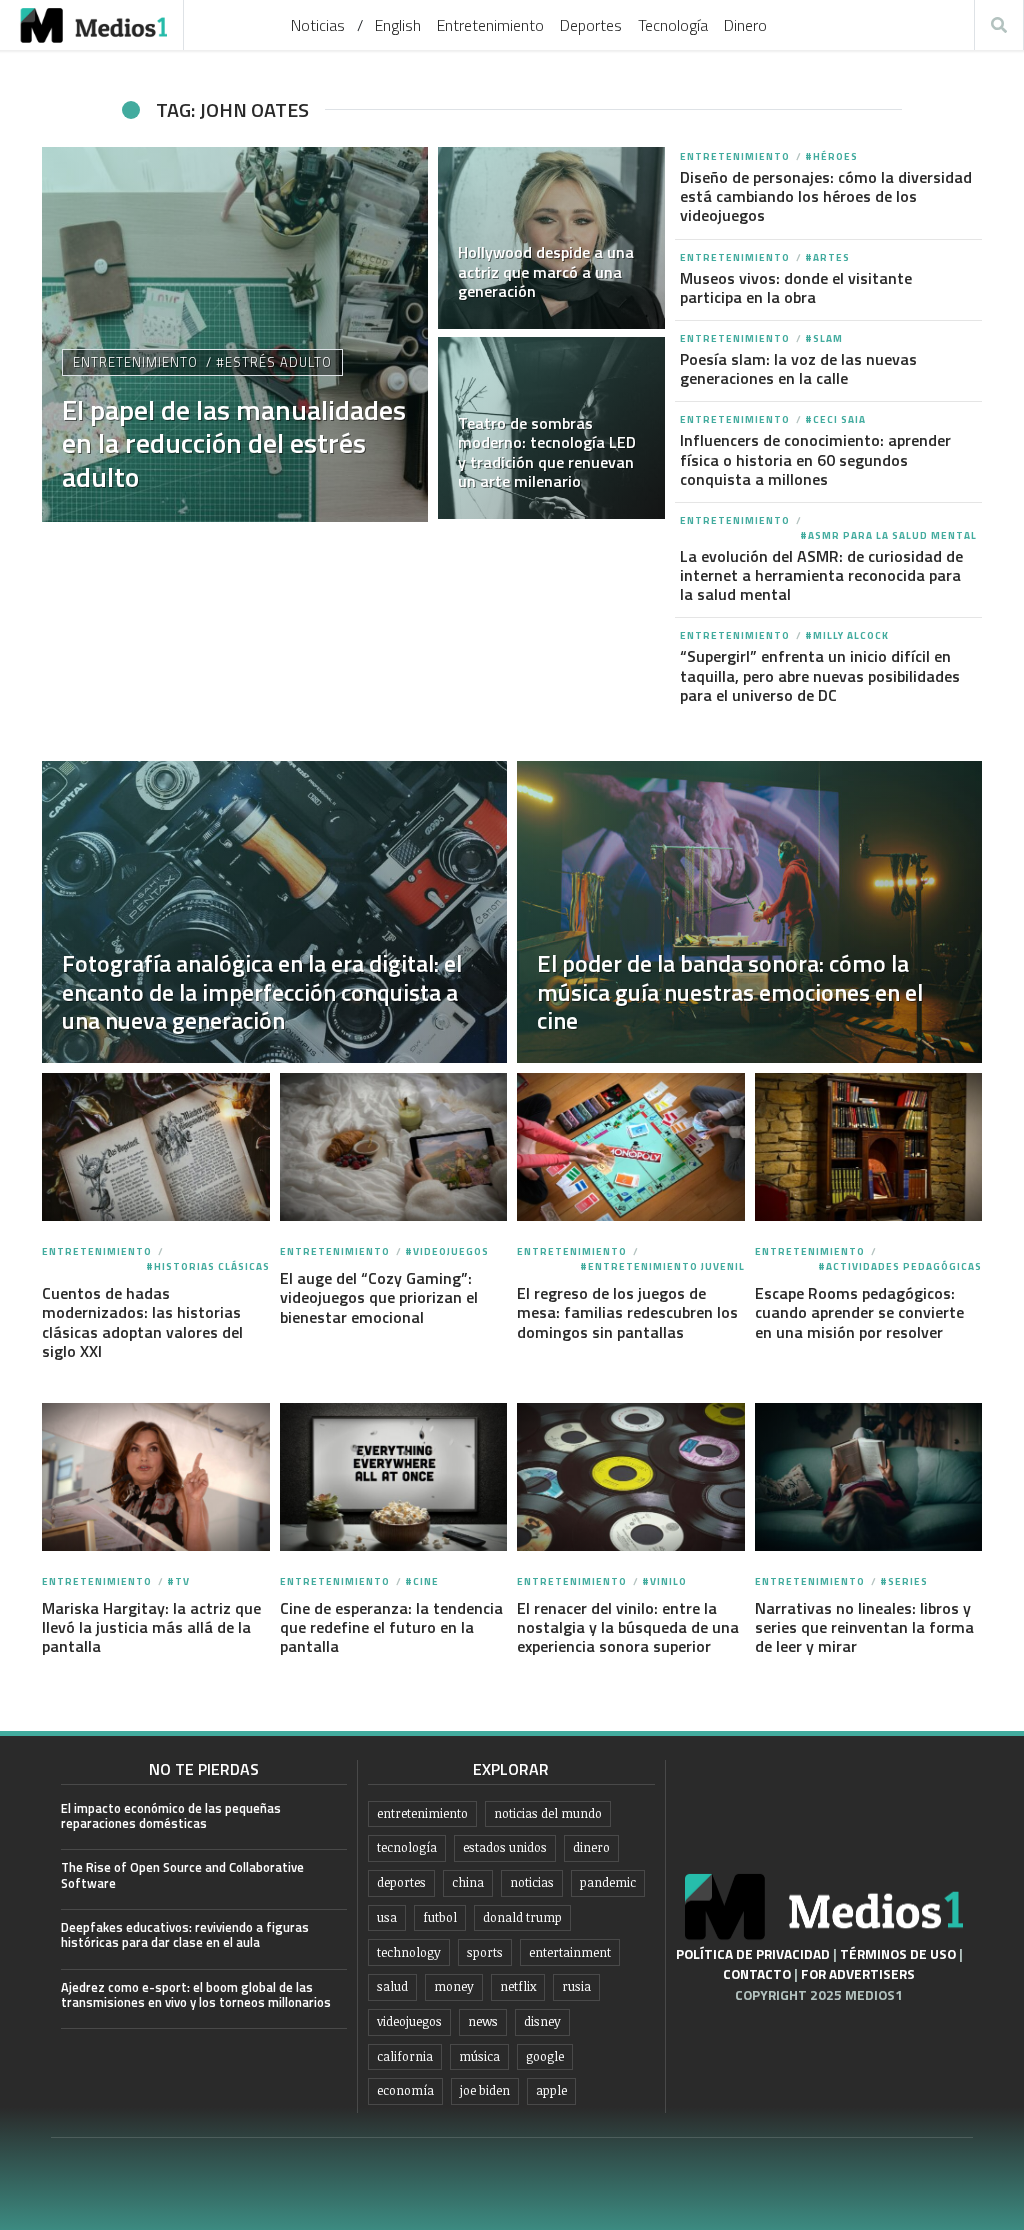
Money (454, 1986)
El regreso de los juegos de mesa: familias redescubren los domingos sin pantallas (627, 1312)
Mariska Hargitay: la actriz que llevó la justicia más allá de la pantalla (151, 1627)
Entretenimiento (490, 25)
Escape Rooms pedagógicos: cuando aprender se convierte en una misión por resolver (859, 1312)
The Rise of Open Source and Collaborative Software (182, 1874)
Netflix (518, 1986)
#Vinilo (664, 1581)
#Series (904, 1581)
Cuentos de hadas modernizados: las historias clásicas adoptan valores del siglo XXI (142, 1322)
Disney (542, 2021)
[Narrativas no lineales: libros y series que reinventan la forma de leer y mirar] (868, 1477)
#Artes (827, 257)
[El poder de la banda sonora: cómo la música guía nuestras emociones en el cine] (749, 912)
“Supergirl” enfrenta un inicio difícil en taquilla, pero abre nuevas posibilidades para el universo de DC (820, 675)
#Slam (824, 338)
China (468, 1882)
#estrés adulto (274, 362)
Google (545, 2056)
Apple (551, 2090)
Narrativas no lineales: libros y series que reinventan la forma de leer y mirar (864, 1627)
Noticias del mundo (548, 1813)
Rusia (576, 1986)
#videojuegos (447, 1251)
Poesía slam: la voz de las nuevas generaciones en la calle (798, 368)
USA (387, 1917)
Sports (485, 1952)
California (405, 2056)
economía (405, 2090)
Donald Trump (522, 1917)
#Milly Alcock (847, 635)
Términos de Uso (898, 1954)
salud (392, 1986)
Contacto (757, 1974)
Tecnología (673, 25)
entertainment (570, 1952)
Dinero (745, 25)
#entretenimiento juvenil (662, 1266)
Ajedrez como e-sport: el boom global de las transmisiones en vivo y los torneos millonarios (196, 1994)
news (483, 2021)
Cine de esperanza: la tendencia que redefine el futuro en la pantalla (391, 1627)
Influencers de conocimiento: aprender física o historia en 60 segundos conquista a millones (815, 459)
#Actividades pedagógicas (900, 1266)
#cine (422, 1581)
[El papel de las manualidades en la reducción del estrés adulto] (235, 334)
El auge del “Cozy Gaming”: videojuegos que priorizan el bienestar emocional (379, 1297)
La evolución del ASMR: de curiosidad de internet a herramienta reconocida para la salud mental (821, 575)
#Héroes (831, 156)
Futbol (440, 1917)
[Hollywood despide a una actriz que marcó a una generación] (552, 238)
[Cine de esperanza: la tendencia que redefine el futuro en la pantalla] (393, 1477)
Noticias (318, 25)
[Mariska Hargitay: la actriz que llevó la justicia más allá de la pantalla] (155, 1477)
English (398, 25)
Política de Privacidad (753, 1954)
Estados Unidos (505, 1847)
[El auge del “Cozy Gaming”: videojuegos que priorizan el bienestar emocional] (393, 1147)
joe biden (485, 2090)
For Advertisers (858, 1974)
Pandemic (608, 1882)
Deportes (591, 25)
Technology (409, 1952)
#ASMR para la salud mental (888, 535)
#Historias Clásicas (208, 1266)
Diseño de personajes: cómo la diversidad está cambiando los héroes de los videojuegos (826, 196)
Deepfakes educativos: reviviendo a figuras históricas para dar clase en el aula (185, 1934)
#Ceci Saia (835, 419)
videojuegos (409, 2021)
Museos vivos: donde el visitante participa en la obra (796, 287)
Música (479, 2056)
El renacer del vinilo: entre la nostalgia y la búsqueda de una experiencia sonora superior (628, 1627)
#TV (178, 1581)
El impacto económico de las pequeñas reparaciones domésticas (171, 1815)
